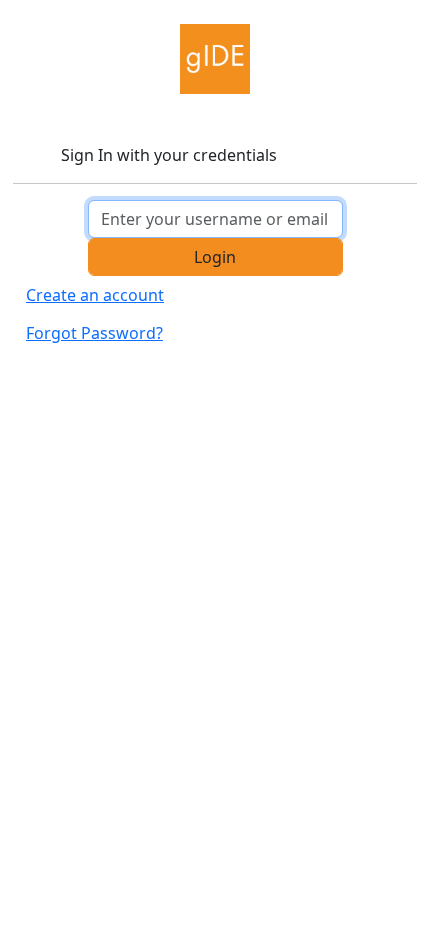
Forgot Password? (94, 333)
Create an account (95, 295)
